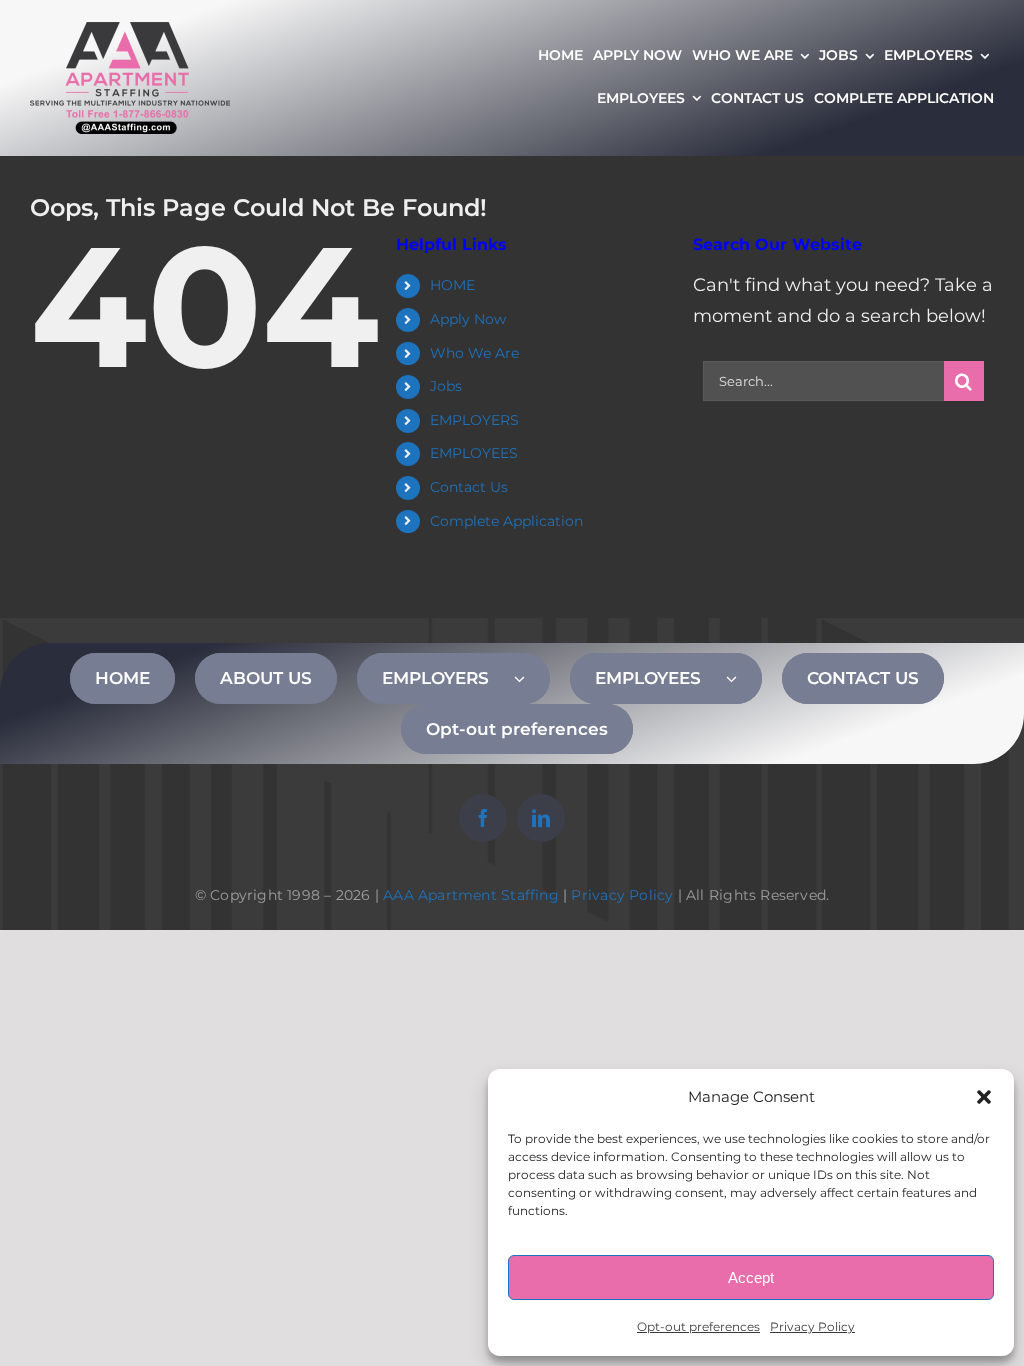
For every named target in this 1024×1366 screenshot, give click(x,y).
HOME (452, 285)
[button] (984, 1097)
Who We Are (474, 353)
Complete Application (506, 521)
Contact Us (469, 487)
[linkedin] (541, 818)
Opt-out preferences (698, 1326)
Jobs (446, 386)
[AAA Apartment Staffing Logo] (130, 31)
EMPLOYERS (474, 420)
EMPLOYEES (474, 453)
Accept (751, 1277)
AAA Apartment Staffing (471, 895)
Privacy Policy (812, 1326)
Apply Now (468, 319)
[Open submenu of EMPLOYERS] (532, 678)
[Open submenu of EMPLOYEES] (744, 678)
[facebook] (483, 818)
